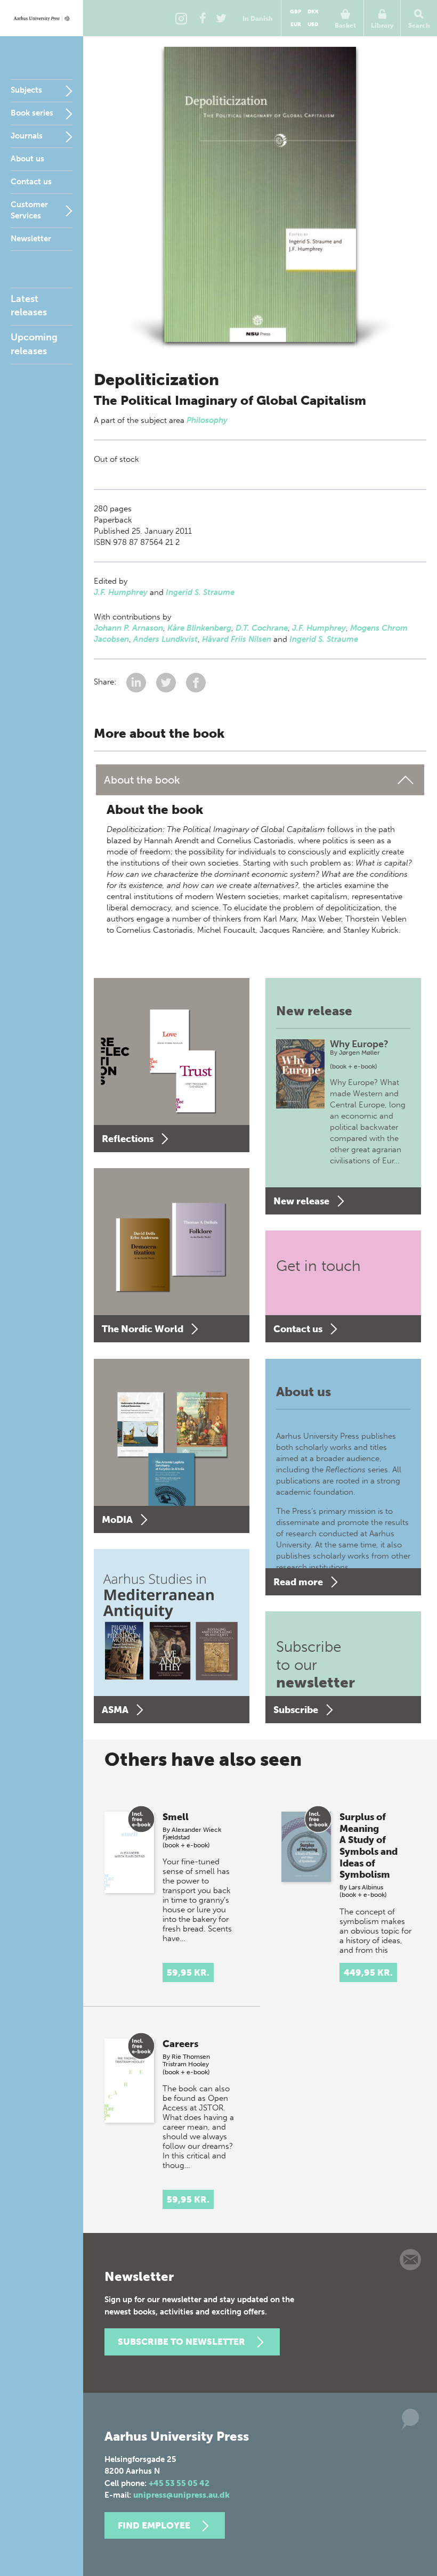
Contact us (31, 182)
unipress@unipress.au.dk (181, 2495)
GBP (296, 12)
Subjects (26, 90)
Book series (32, 113)
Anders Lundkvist (165, 639)
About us (27, 159)
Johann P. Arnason (128, 628)
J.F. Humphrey (121, 592)
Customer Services (29, 210)
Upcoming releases (34, 344)
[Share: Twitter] (167, 682)
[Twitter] (221, 18)
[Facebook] (203, 18)
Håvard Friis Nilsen (237, 639)
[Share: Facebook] (196, 682)
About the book (142, 780)
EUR (296, 25)
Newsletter (31, 239)
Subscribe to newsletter (181, 2342)
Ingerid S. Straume (200, 592)
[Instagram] (181, 18)
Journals (27, 136)
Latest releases (29, 305)
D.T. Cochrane (262, 628)
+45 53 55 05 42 (179, 2483)
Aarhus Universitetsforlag (42, 18)
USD (313, 25)
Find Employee (154, 2525)
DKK (313, 12)
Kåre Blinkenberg (199, 628)
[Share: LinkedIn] (137, 682)
